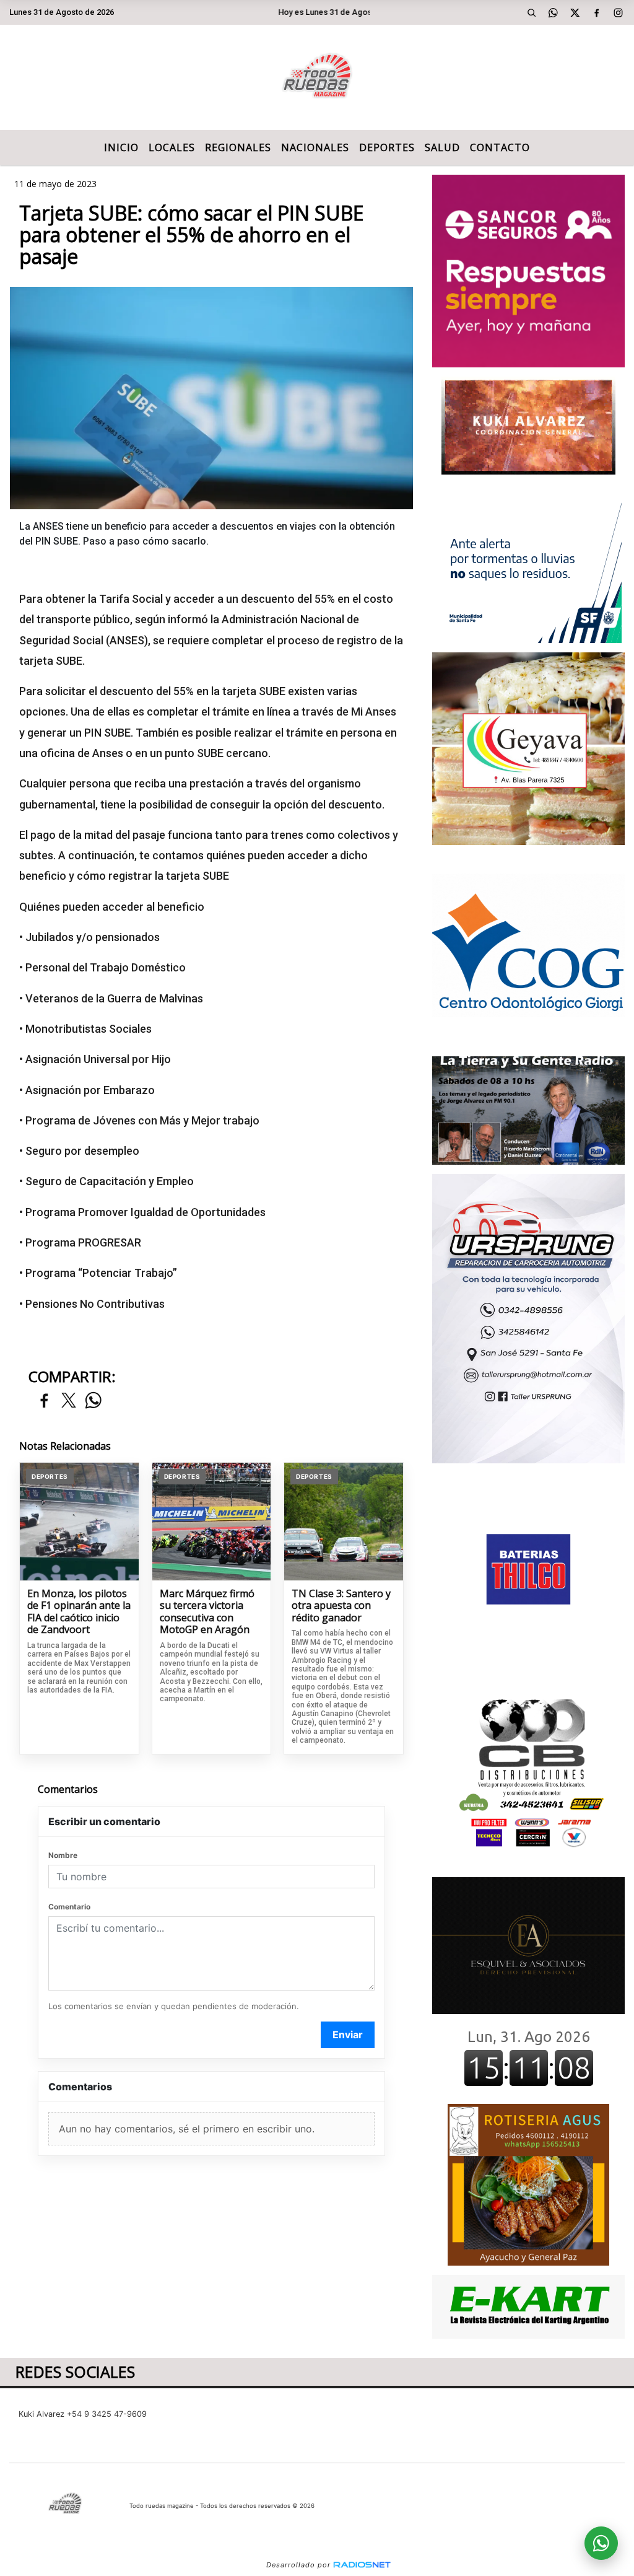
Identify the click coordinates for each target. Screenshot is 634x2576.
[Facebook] (597, 12)
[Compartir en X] (69, 1401)
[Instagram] (619, 12)
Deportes (387, 147)
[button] (532, 12)
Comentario (69, 1907)
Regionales (238, 147)
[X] (575, 12)
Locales (172, 147)
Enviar (348, 2035)
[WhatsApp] (554, 12)
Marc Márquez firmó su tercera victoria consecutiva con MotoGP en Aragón (207, 1612)
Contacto (500, 147)
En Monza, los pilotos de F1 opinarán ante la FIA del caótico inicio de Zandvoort (79, 1612)
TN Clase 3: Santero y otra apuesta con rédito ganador (341, 1606)
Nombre (63, 1855)
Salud (442, 147)
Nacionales (315, 147)
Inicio (121, 147)
